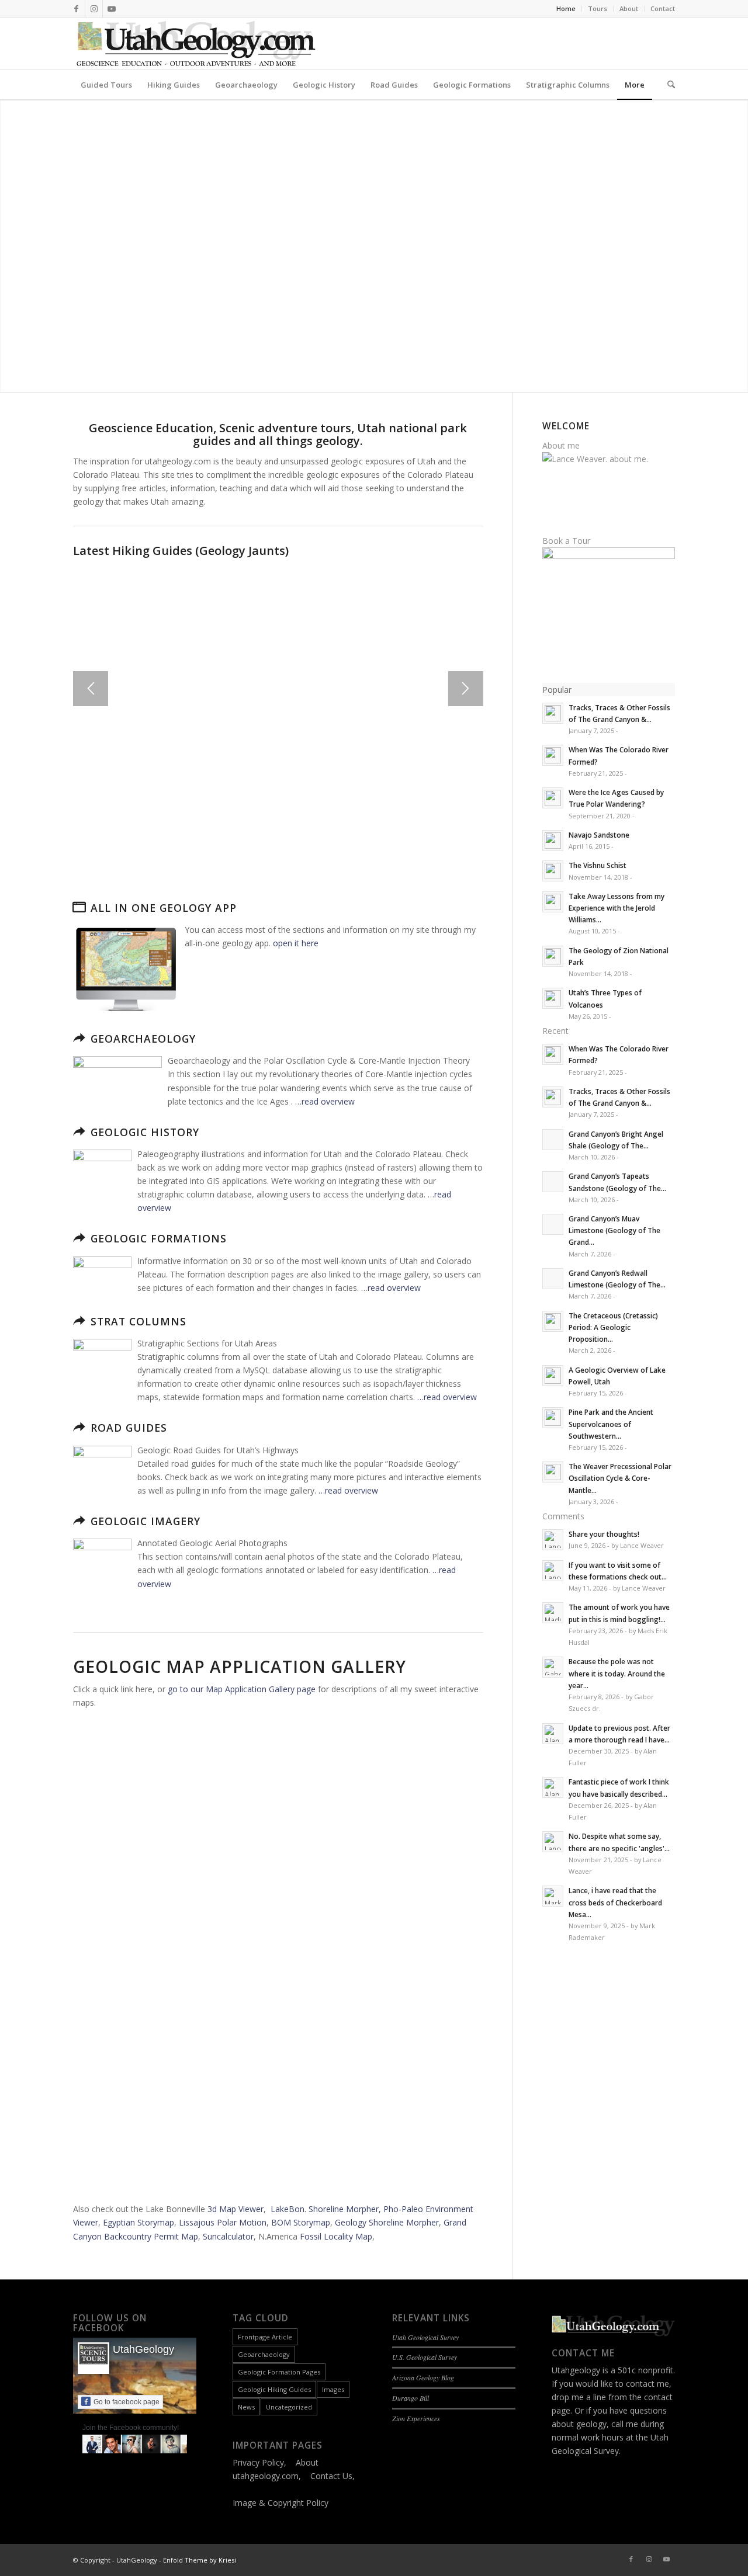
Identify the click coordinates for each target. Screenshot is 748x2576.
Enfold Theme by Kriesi (200, 2560)
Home (566, 8)
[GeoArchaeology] (79, 1038)
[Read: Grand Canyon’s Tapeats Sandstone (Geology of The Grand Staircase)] (553, 1182)
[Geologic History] (79, 1131)
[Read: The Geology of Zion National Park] (553, 956)
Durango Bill (411, 2398)
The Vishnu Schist (598, 865)
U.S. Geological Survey (425, 2357)
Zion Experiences (416, 2418)
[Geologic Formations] (79, 1238)
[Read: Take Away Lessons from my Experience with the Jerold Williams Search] (553, 902)
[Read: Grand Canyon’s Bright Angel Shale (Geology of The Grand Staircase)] (553, 1140)
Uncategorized (289, 2407)
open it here (296, 943)
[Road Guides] (79, 1427)
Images (333, 2389)
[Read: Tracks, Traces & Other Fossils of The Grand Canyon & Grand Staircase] (553, 713)
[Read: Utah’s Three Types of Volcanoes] (553, 998)
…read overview (447, 1397)
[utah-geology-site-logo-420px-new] (196, 44)
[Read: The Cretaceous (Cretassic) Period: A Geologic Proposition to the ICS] (553, 1321)
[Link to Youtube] (112, 9)
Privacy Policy (258, 2462)
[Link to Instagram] (94, 9)
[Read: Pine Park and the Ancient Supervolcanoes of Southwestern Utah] (553, 1418)
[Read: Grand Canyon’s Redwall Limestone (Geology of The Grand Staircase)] (553, 1279)
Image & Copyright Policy (280, 2503)
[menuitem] (566, 9)
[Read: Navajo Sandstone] (553, 841)
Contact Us (331, 2476)
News (246, 2407)
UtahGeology (143, 2349)
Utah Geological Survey (425, 2337)
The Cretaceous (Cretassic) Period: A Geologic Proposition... (613, 1327)
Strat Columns (138, 1321)
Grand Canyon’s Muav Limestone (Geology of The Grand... (614, 1230)
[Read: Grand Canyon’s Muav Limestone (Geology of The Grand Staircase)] (553, 1224)
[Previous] (91, 689)
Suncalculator (228, 2236)
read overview (328, 1101)
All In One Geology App (164, 908)
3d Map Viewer (236, 2209)
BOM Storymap (301, 2222)
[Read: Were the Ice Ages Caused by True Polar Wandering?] (553, 798)
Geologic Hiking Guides (274, 2389)
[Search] (667, 85)
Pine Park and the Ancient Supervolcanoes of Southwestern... (611, 1424)
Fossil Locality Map (336, 2236)
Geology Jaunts (242, 551)
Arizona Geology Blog (423, 2377)
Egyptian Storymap (138, 2222)
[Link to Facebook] (76, 9)
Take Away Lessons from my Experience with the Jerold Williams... (617, 908)
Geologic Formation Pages (279, 2372)
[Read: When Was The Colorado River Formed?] (553, 755)
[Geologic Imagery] (79, 1520)
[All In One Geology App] (79, 907)
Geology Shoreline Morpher (387, 2222)
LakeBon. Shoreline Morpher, (326, 2209)
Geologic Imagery (146, 1521)
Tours (598, 8)
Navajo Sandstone (599, 835)
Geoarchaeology (264, 2354)
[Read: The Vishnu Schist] (553, 871)
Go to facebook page (127, 2402)
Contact (663, 8)
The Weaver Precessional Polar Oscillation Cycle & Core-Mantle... (620, 1478)
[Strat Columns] (79, 1321)
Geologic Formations (159, 1238)
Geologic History (145, 1132)
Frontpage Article (265, 2337)
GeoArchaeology (143, 1039)
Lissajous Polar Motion (223, 2222)
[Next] (466, 689)
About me (561, 445)
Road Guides (129, 1428)
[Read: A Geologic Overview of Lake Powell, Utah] (553, 1376)
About (629, 8)
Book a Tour (566, 541)
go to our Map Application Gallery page (242, 1689)
